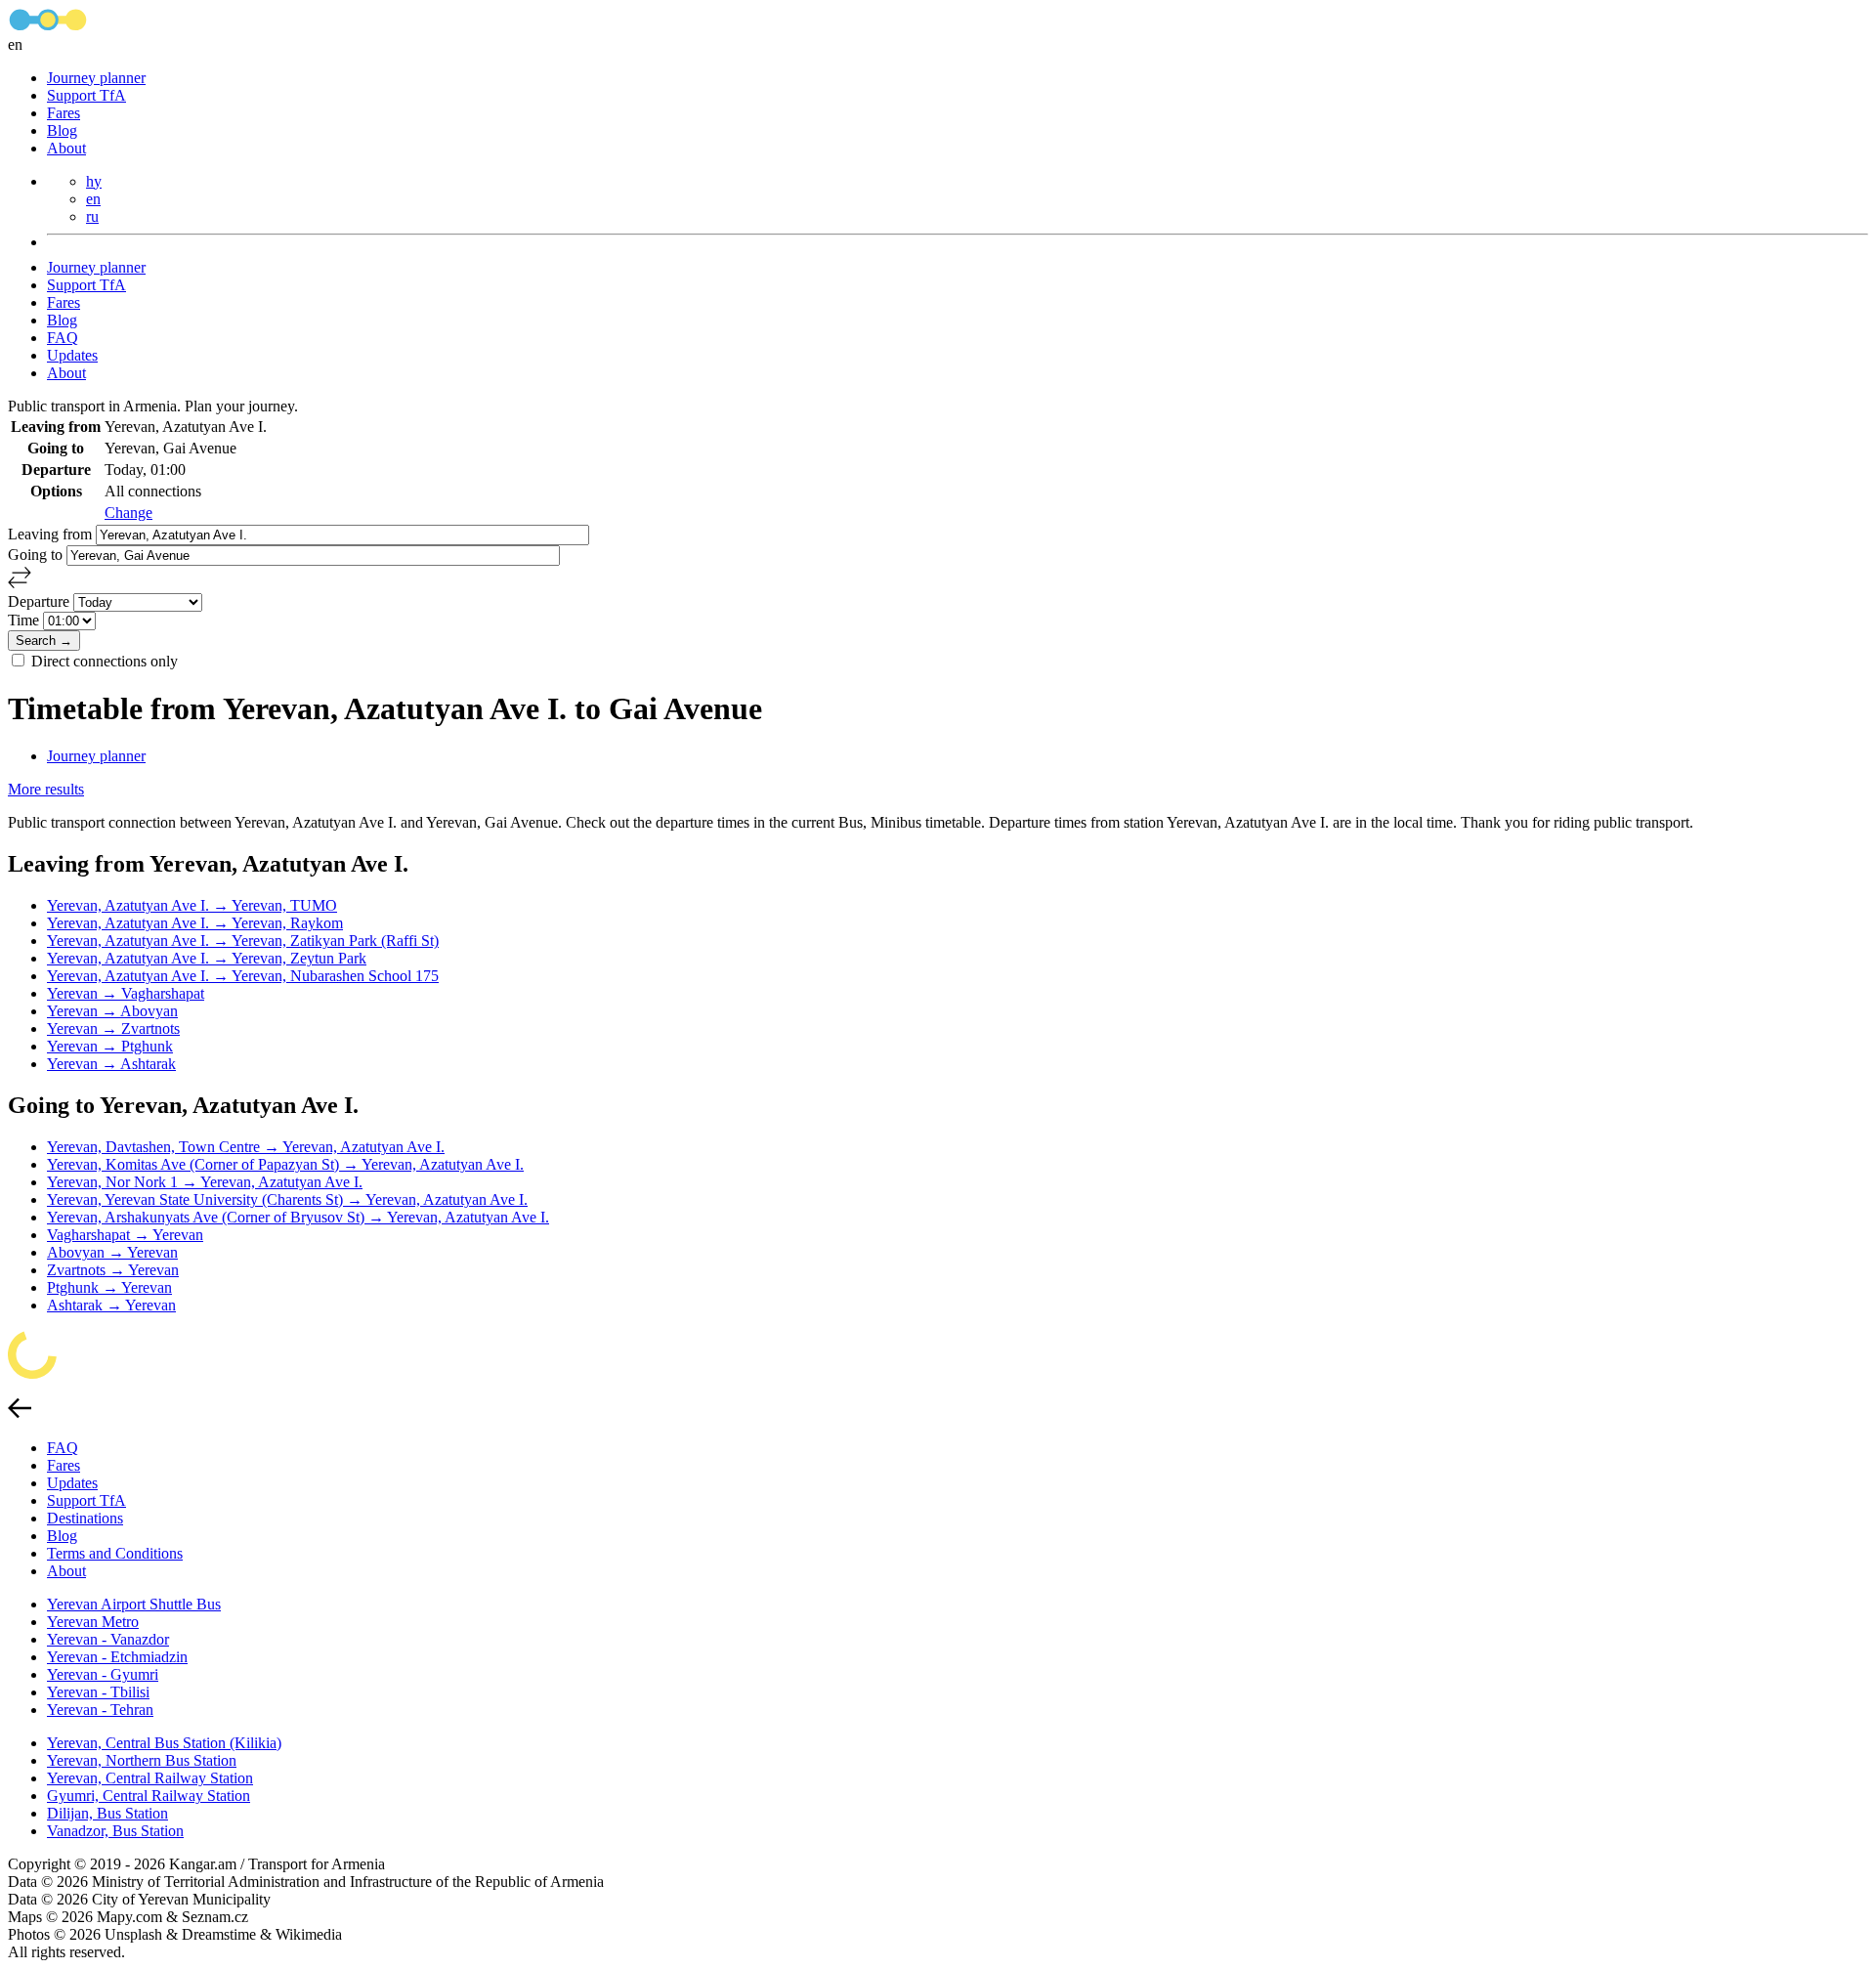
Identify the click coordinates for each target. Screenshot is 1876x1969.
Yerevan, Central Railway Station (150, 1778)
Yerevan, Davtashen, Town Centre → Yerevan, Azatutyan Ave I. (246, 1147)
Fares (64, 113)
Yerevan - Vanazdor (108, 1639)
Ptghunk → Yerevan (109, 1287)
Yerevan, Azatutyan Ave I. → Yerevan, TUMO (192, 905)
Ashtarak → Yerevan (111, 1305)
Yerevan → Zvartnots (113, 1028)
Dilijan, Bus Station (107, 1813)
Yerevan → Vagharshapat (126, 993)
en (93, 199)
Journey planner (96, 78)
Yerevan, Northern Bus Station (142, 1760)
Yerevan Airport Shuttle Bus (134, 1604)
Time (25, 620)
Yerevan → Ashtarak (111, 1064)
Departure (41, 601)
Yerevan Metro (93, 1622)
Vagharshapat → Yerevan (125, 1235)
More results (46, 789)
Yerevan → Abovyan (112, 1011)
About (66, 148)
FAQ (63, 338)
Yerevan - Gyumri (103, 1674)
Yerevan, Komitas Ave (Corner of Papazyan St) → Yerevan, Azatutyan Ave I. (285, 1164)
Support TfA (86, 95)
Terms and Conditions (115, 1553)
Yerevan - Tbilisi (98, 1692)
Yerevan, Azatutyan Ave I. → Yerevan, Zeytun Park (207, 958)
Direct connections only (105, 661)
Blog (62, 130)
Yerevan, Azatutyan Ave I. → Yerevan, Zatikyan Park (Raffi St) (243, 941)
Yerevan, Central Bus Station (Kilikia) (164, 1743)
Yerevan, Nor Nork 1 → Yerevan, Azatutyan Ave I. (205, 1182)
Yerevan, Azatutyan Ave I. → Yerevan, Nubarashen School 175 (243, 976)
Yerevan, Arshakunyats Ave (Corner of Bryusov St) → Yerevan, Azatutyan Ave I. (298, 1217)
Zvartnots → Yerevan (113, 1270)
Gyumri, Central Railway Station (149, 1796)
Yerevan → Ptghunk (110, 1046)
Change (128, 513)
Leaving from (52, 534)
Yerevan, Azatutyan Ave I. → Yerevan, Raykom (195, 923)
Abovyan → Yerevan (112, 1252)
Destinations (85, 1518)
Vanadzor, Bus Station (115, 1831)
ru (92, 216)
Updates (72, 355)
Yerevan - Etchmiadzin (117, 1657)
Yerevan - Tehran (100, 1710)
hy (94, 181)
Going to (37, 555)
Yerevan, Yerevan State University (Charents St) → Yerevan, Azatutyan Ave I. (287, 1199)
